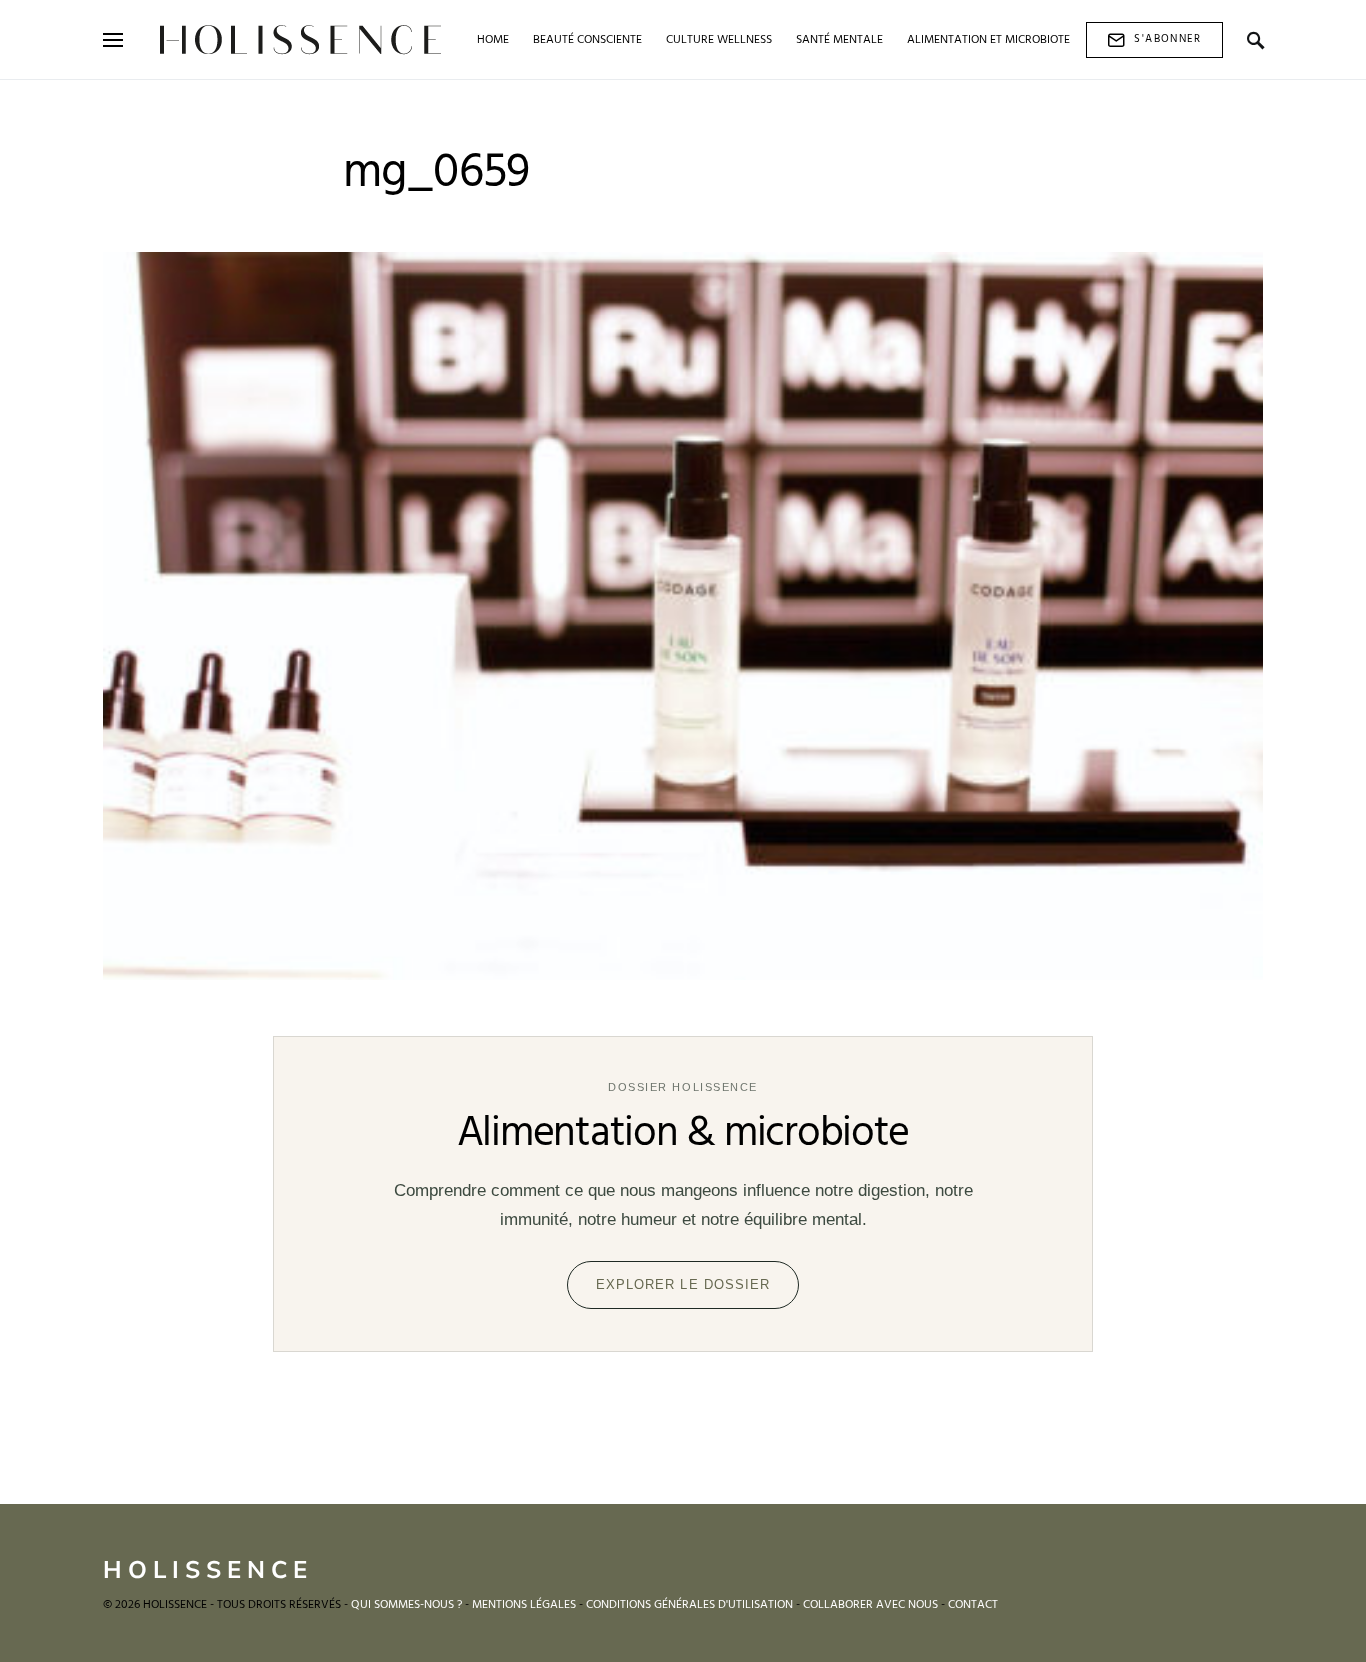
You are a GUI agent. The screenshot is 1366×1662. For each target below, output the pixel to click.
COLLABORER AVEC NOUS (870, 1605)
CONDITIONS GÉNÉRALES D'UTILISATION (689, 1605)
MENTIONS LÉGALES (524, 1605)
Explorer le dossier (683, 1284)
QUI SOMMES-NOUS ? (406, 1605)
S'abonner (1167, 39)
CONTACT (973, 1605)
